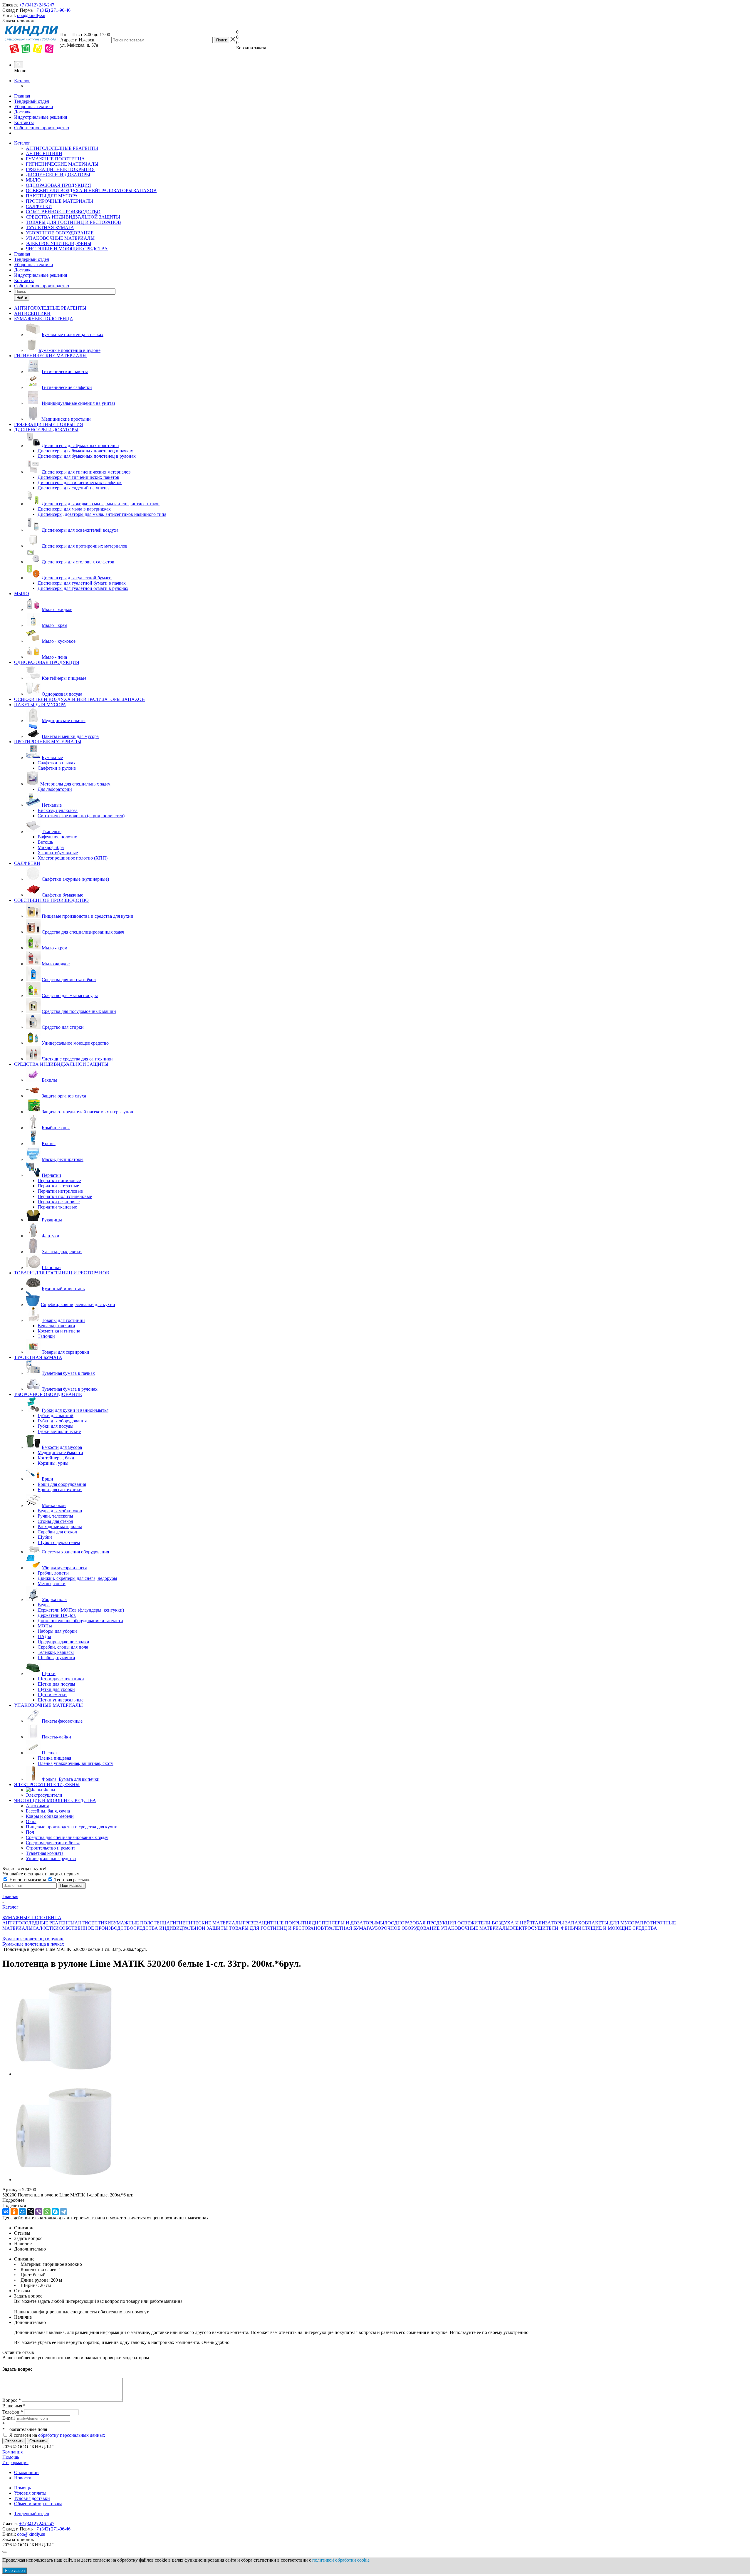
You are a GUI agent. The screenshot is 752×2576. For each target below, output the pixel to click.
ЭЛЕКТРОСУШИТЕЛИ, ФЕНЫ (59, 243)
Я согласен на (57, 2435)
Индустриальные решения (41, 117)
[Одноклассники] (14, 2212)
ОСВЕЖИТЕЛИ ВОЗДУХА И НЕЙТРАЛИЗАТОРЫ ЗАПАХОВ (91, 191)
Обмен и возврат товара (38, 2504)
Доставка (23, 112)
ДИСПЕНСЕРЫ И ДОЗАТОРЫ (58, 175)
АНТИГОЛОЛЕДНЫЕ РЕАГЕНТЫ (62, 148)
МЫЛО (33, 180)
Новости (23, 2478)
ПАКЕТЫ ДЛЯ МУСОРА (52, 196)
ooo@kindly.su (31, 15)
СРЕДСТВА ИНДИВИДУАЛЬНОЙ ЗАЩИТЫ (73, 217)
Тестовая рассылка (72, 1880)
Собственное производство (42, 128)
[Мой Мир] (22, 2212)
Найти (22, 298)
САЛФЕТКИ (39, 206)
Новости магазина (28, 1880)
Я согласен (15, 2571)
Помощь (11, 2457)
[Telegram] (63, 2212)
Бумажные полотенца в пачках (33, 1944)
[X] (31, 2212)
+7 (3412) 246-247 (37, 5)
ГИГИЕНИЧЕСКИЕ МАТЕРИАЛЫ (62, 164)
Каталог (22, 81)
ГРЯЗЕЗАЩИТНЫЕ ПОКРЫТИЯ (60, 169)
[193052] (64, 2074)
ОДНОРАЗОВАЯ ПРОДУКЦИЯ (58, 185)
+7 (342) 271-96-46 (52, 10)
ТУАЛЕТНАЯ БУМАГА (50, 228)
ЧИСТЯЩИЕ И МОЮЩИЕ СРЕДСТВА (67, 249)
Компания (12, 2452)
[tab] (376, 2200)
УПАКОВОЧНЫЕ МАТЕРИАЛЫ (60, 238)
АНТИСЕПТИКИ (44, 153)
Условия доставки (32, 2498)
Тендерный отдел (32, 101)
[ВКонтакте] (6, 2212)
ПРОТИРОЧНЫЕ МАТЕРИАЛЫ (59, 201)
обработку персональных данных (72, 2435)
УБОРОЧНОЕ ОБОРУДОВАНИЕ (60, 233)
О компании (26, 2472)
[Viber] (39, 2212)
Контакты (24, 122)
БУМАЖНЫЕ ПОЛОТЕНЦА (55, 159)
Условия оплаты (30, 2493)
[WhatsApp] (47, 2212)
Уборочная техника (33, 106)
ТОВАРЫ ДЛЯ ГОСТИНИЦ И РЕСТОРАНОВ (73, 222)
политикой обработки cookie (341, 2560)
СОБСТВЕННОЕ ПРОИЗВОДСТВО (63, 212)
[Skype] (55, 2212)
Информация (15, 2462)
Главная (22, 96)
